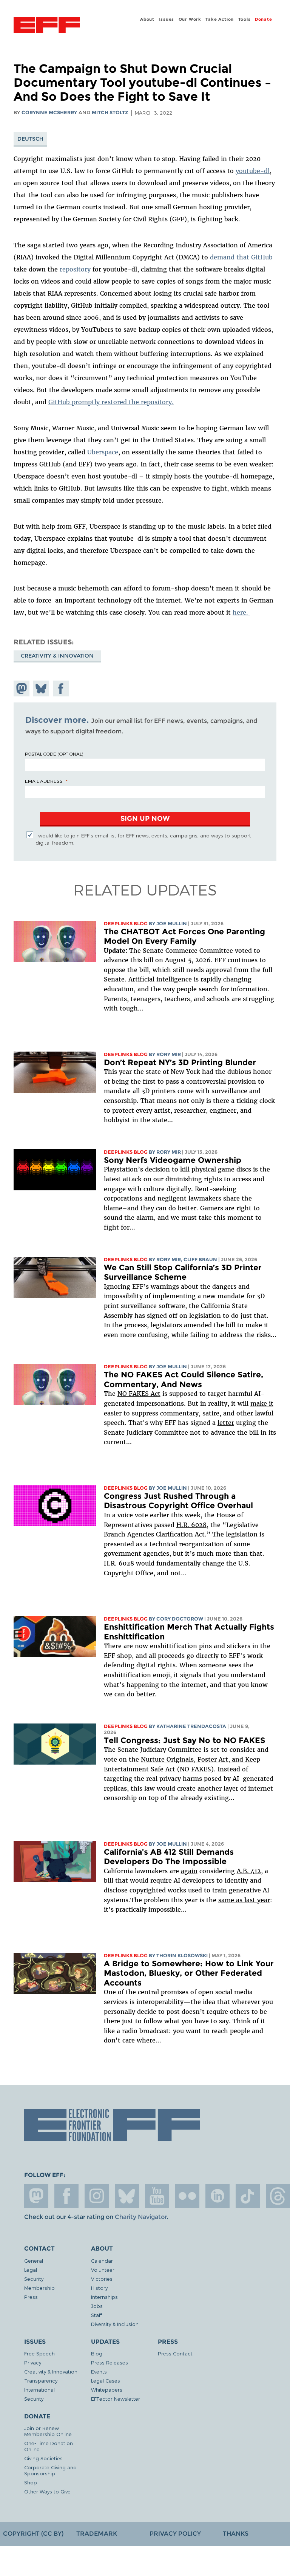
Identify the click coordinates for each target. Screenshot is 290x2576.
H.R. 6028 (191, 1525)
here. (241, 612)
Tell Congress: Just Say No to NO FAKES (184, 1740)
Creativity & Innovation (57, 656)
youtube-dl (253, 171)
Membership (39, 2288)
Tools (244, 19)
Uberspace (103, 452)
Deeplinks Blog (126, 924)
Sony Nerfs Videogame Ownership (173, 1160)
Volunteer (103, 2270)
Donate (264, 19)
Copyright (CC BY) (33, 2534)
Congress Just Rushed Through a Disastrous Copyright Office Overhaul (178, 1501)
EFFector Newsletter (116, 2399)
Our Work (190, 19)
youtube (157, 2196)
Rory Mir (169, 1054)
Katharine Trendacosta (191, 1726)
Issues (166, 19)
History (99, 2288)
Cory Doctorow (180, 1619)
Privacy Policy (175, 2534)
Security (34, 2279)
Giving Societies (43, 2458)
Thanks (236, 2534)
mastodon (36, 2196)
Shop (31, 2482)
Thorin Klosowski (182, 1956)
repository (75, 269)
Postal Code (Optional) (54, 754)
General (34, 2261)
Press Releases (110, 2362)
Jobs (97, 2306)
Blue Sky (127, 2196)
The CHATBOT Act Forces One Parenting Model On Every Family (184, 936)
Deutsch (30, 139)
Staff (96, 2315)
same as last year (244, 1900)
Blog (97, 2353)
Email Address (44, 781)
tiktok (248, 2196)
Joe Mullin (172, 924)
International (39, 2390)
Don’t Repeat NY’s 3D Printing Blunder (180, 1062)
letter (226, 1423)
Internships (104, 2297)
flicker (187, 2196)
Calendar (102, 2261)
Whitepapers (107, 2390)
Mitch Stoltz (110, 113)
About (147, 19)
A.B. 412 (249, 1871)
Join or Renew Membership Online (48, 2431)
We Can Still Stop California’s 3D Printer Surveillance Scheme (183, 1272)
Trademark (97, 2534)
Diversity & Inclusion (115, 2324)
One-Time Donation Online (49, 2446)
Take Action (220, 19)
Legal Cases (106, 2380)
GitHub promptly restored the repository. (111, 402)
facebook (66, 2196)
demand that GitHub (241, 257)
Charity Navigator (141, 2217)
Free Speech (39, 2353)
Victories (102, 2279)
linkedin (217, 2196)
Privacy (33, 2362)
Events (99, 2371)
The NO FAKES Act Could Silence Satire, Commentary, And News (184, 1379)
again (189, 1871)
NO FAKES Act (139, 1394)
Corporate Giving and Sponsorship (50, 2470)
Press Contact (175, 2353)
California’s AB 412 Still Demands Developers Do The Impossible (169, 1857)
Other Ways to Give (47, 2491)
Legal (31, 2270)
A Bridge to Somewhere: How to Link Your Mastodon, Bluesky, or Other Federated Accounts (189, 1973)
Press (31, 2297)
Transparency (41, 2380)
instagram (97, 2196)
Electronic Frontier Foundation (47, 26)
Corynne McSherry (49, 113)
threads (278, 2196)
